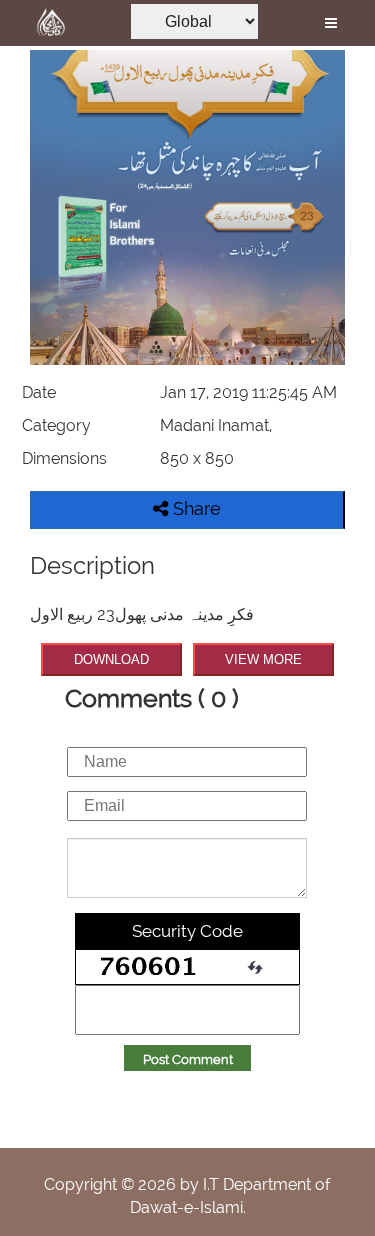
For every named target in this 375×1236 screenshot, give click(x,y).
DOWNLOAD (111, 659)
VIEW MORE (263, 659)
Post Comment (188, 1059)
